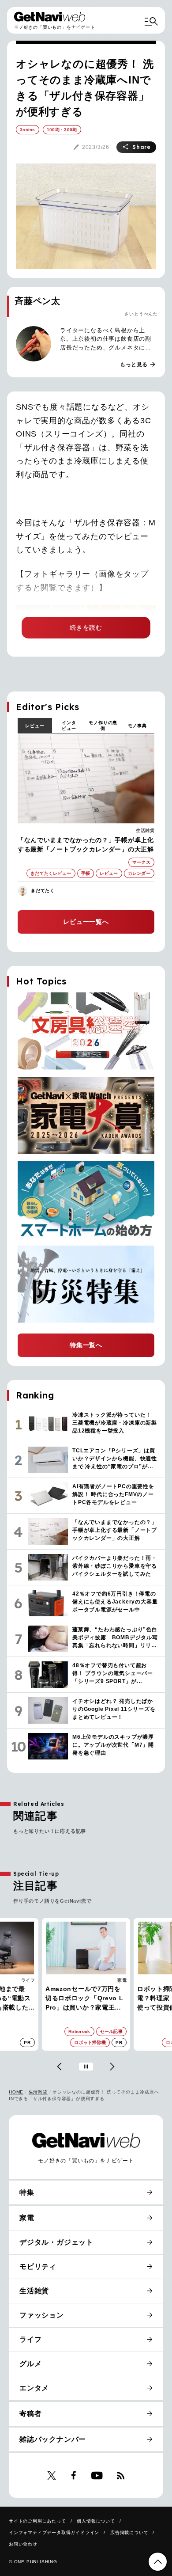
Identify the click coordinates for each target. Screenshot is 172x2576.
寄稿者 (30, 2414)
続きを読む (86, 627)
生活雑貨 (145, 830)
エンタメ (34, 2388)
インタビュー (69, 726)
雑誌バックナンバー (53, 2439)
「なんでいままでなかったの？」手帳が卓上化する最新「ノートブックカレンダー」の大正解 (86, 845)
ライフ (30, 2339)
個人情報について (96, 2521)
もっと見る (138, 365)
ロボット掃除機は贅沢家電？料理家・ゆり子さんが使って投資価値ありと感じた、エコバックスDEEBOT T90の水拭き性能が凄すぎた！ (85, 1999)
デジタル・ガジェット (56, 2242)
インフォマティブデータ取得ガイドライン (54, 2532)
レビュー (35, 726)
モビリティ (38, 2266)
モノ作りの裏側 (103, 726)
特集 (27, 2192)
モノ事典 (137, 726)
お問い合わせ (23, 2544)
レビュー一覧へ (86, 922)
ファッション (42, 2315)
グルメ (30, 2364)
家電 (30, 1980)
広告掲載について (129, 2532)
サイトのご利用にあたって (37, 2521)
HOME (16, 2092)
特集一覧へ (86, 1345)
